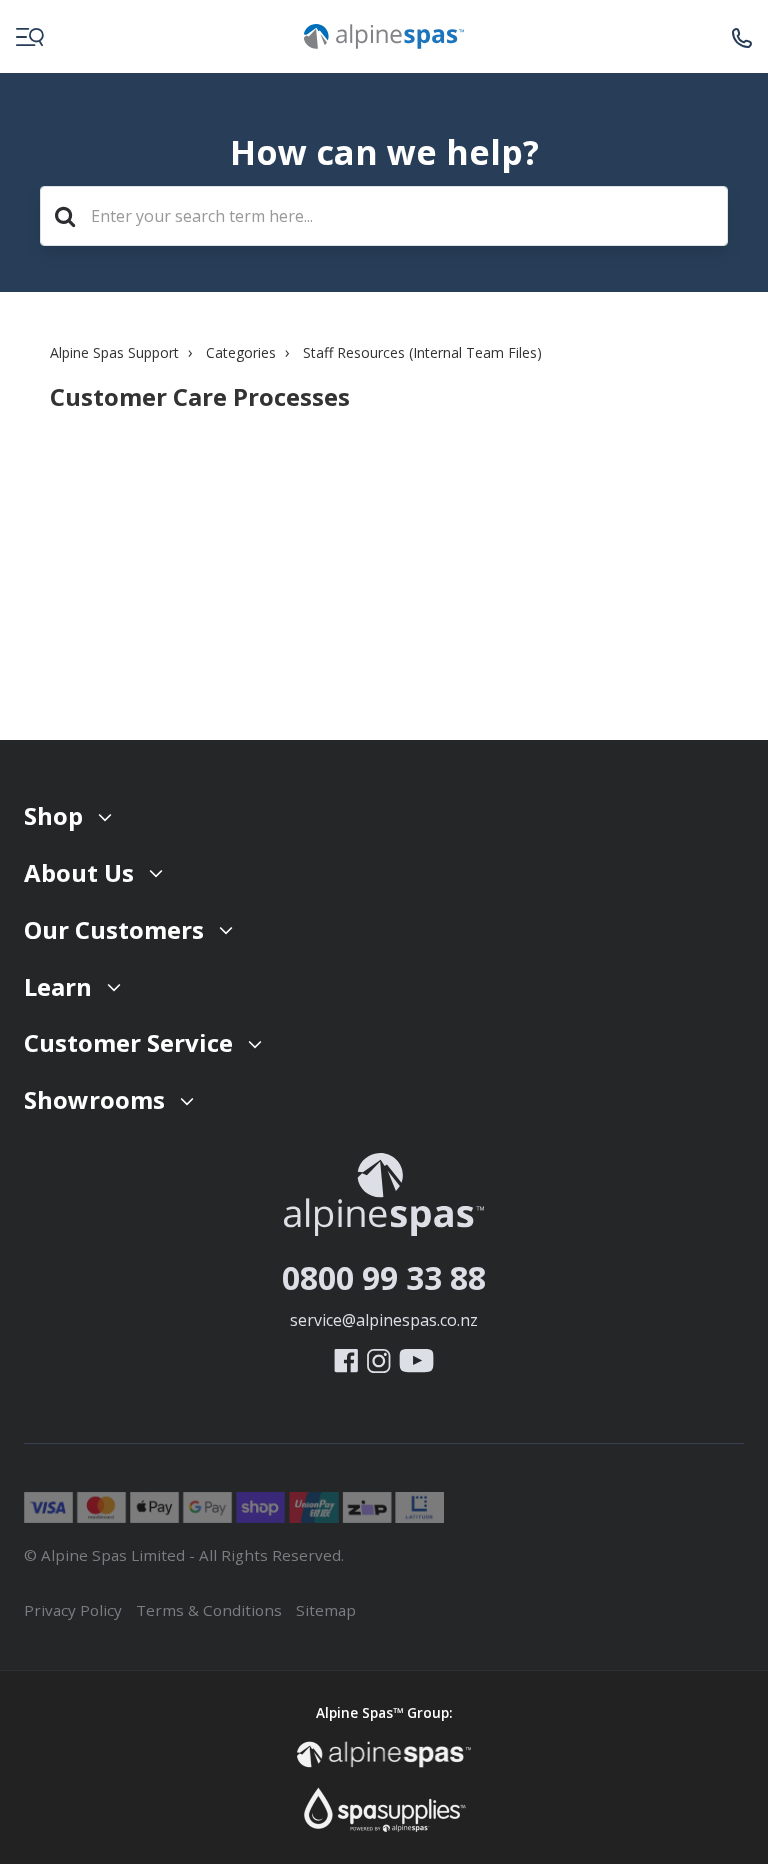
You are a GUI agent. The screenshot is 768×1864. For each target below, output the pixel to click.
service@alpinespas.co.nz (384, 1320)
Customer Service (128, 1042)
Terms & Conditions (209, 1610)
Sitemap (326, 1610)
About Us (79, 872)
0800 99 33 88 (384, 1277)
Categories (241, 352)
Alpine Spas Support (114, 352)
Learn (58, 986)
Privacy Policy (73, 1610)
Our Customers (114, 929)
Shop (53, 815)
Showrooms (94, 1099)
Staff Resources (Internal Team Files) (422, 352)
